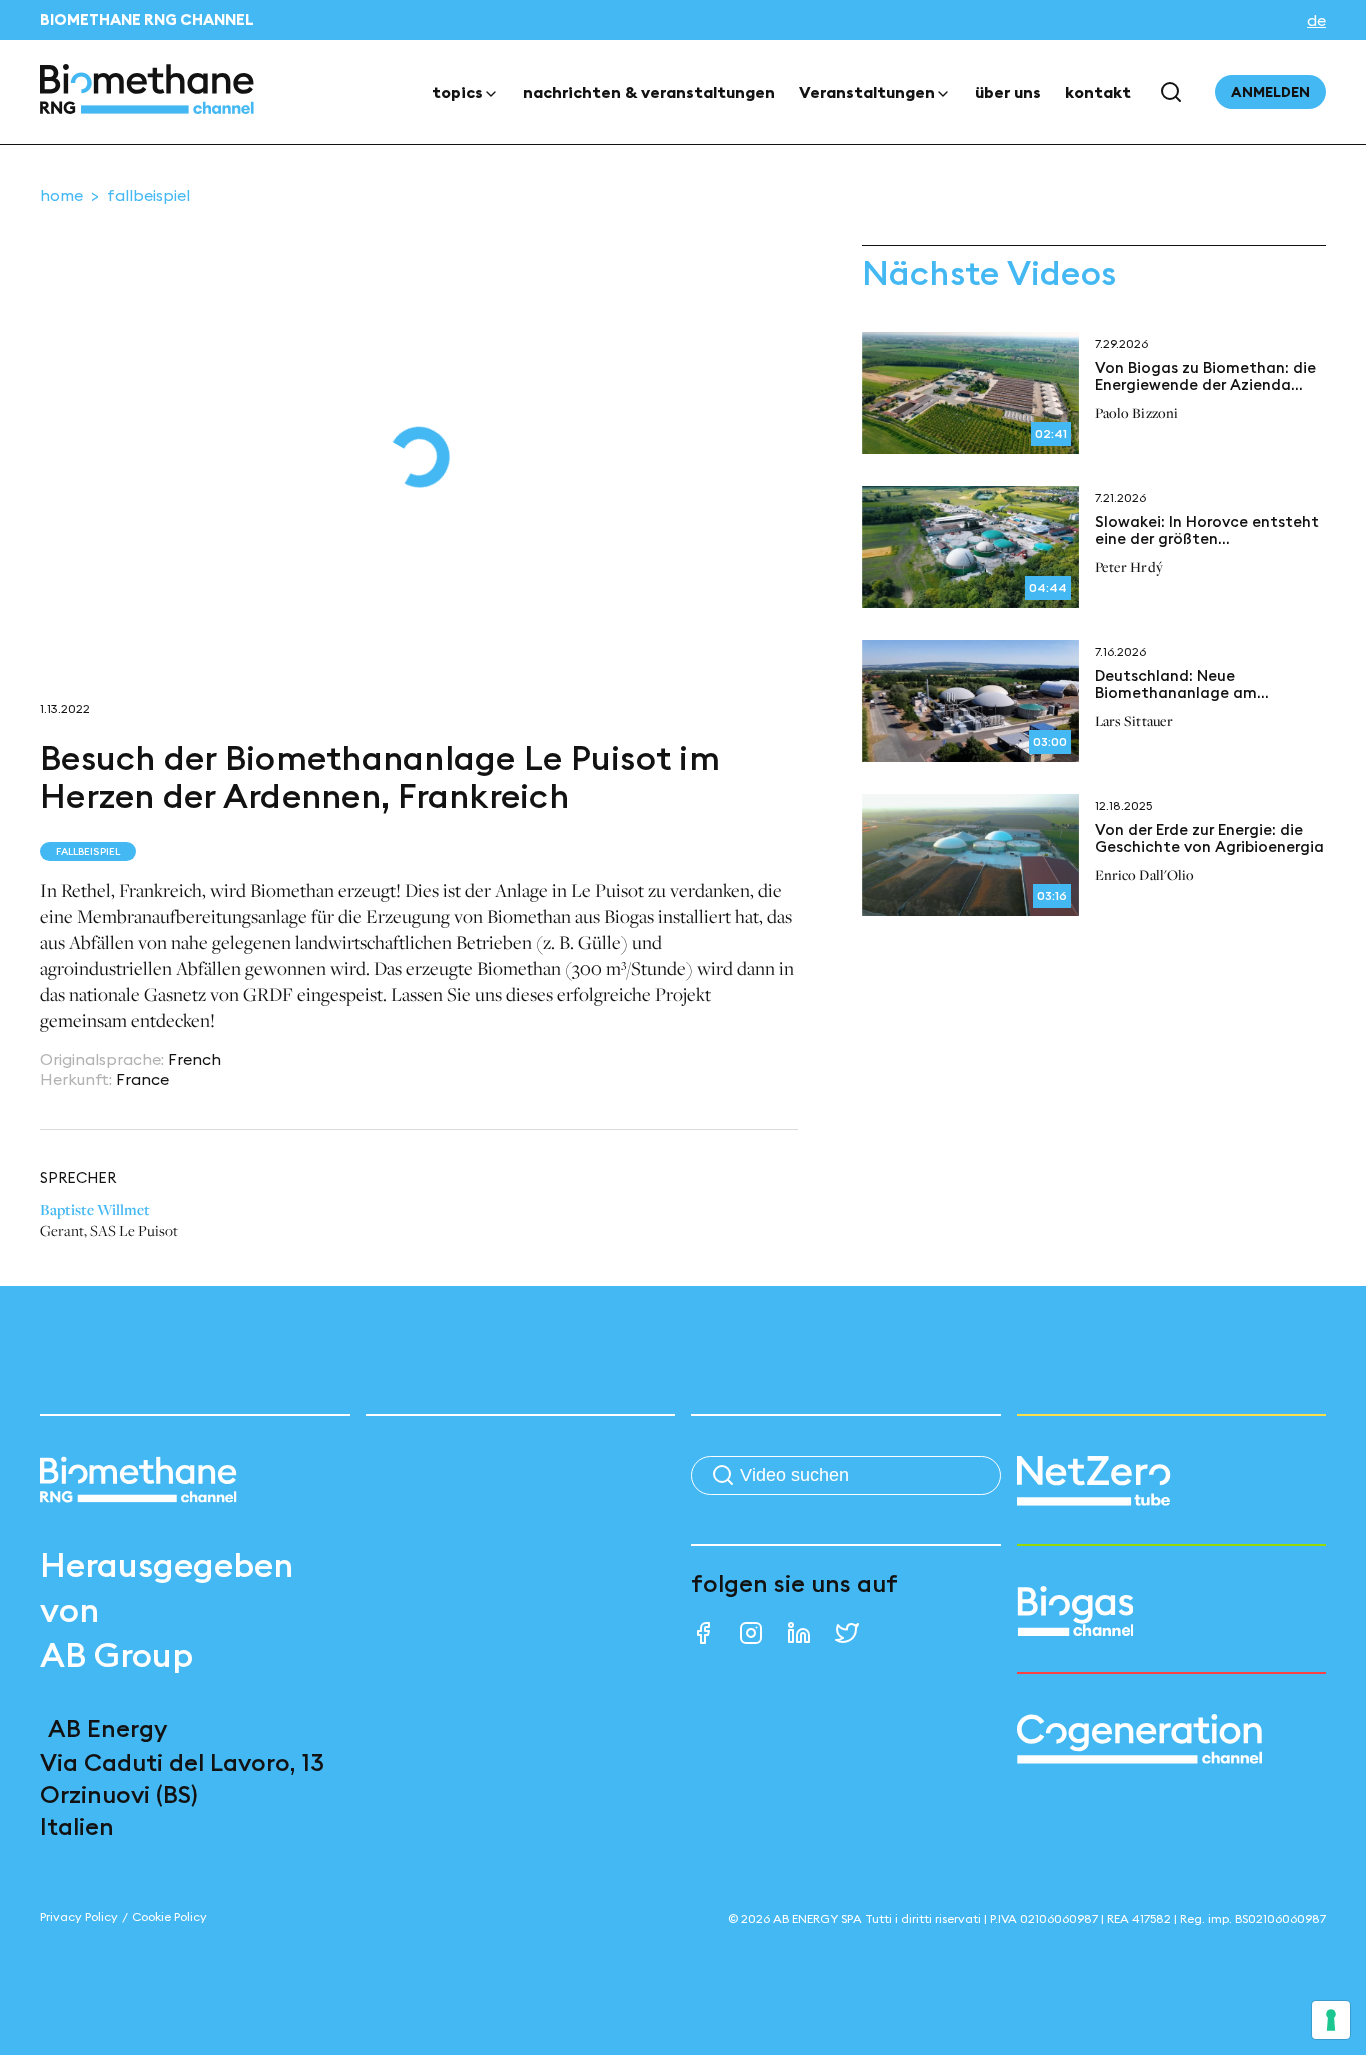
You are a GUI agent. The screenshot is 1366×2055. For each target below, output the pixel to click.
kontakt (1098, 92)
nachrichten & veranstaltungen (649, 92)
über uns (1008, 92)
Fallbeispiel (148, 195)
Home (61, 195)
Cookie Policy (169, 1916)
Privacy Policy (79, 1916)
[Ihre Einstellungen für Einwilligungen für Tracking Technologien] (1331, 2020)
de (1316, 20)
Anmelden (1270, 92)
